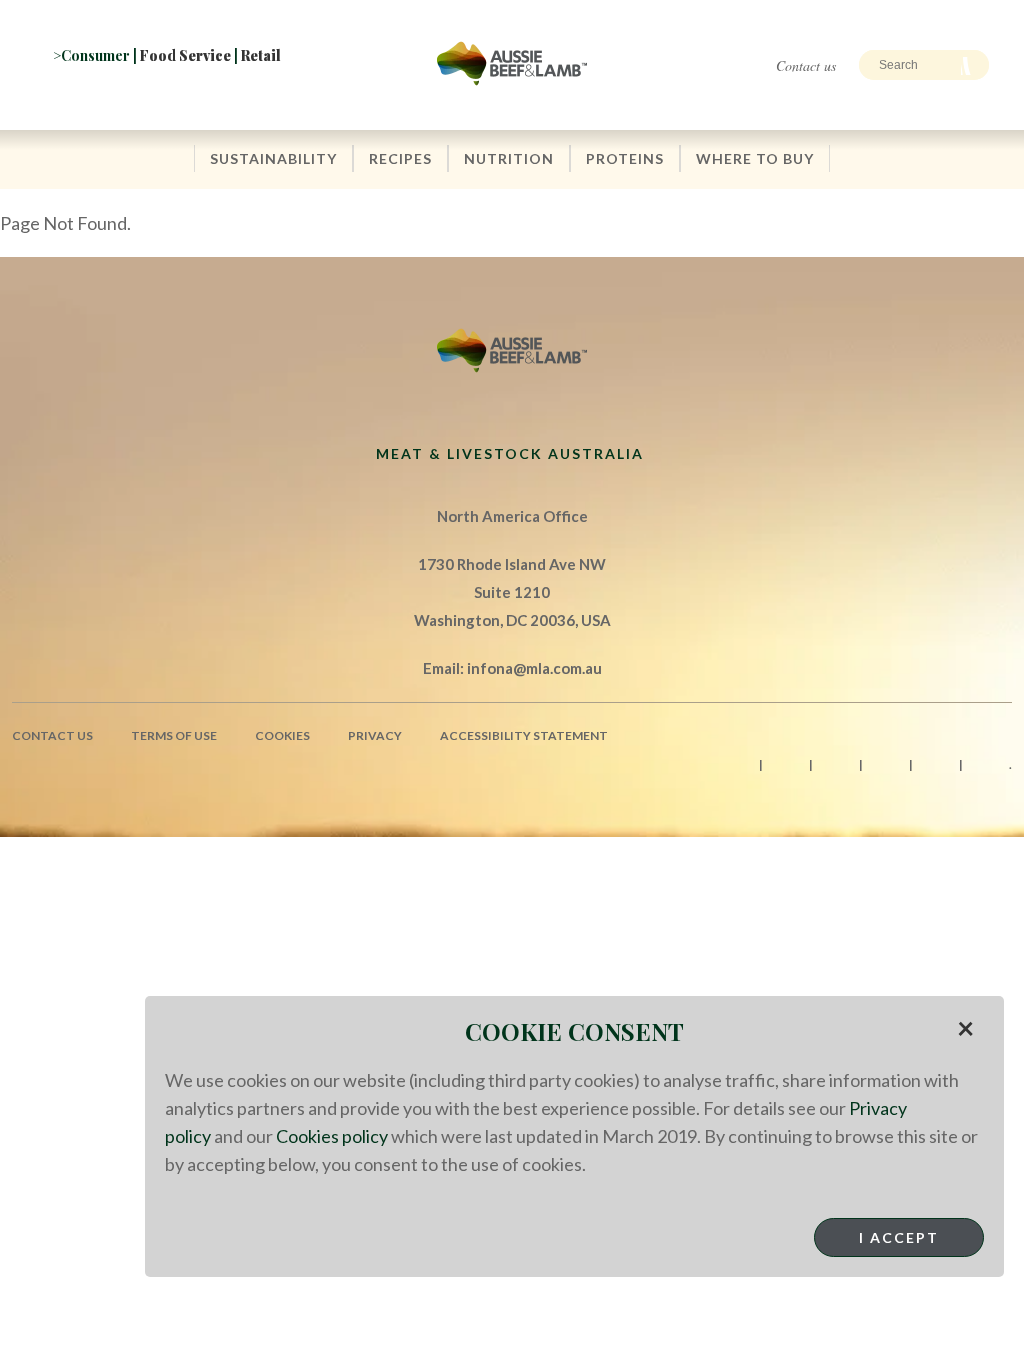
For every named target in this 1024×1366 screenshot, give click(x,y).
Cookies (282, 735)
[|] (69, 97)
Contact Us (52, 735)
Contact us (806, 65)
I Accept (899, 1237)
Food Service (185, 55)
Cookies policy (332, 1136)
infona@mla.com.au (534, 668)
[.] (244, 97)
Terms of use (174, 735)
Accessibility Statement (524, 735)
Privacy (375, 735)
